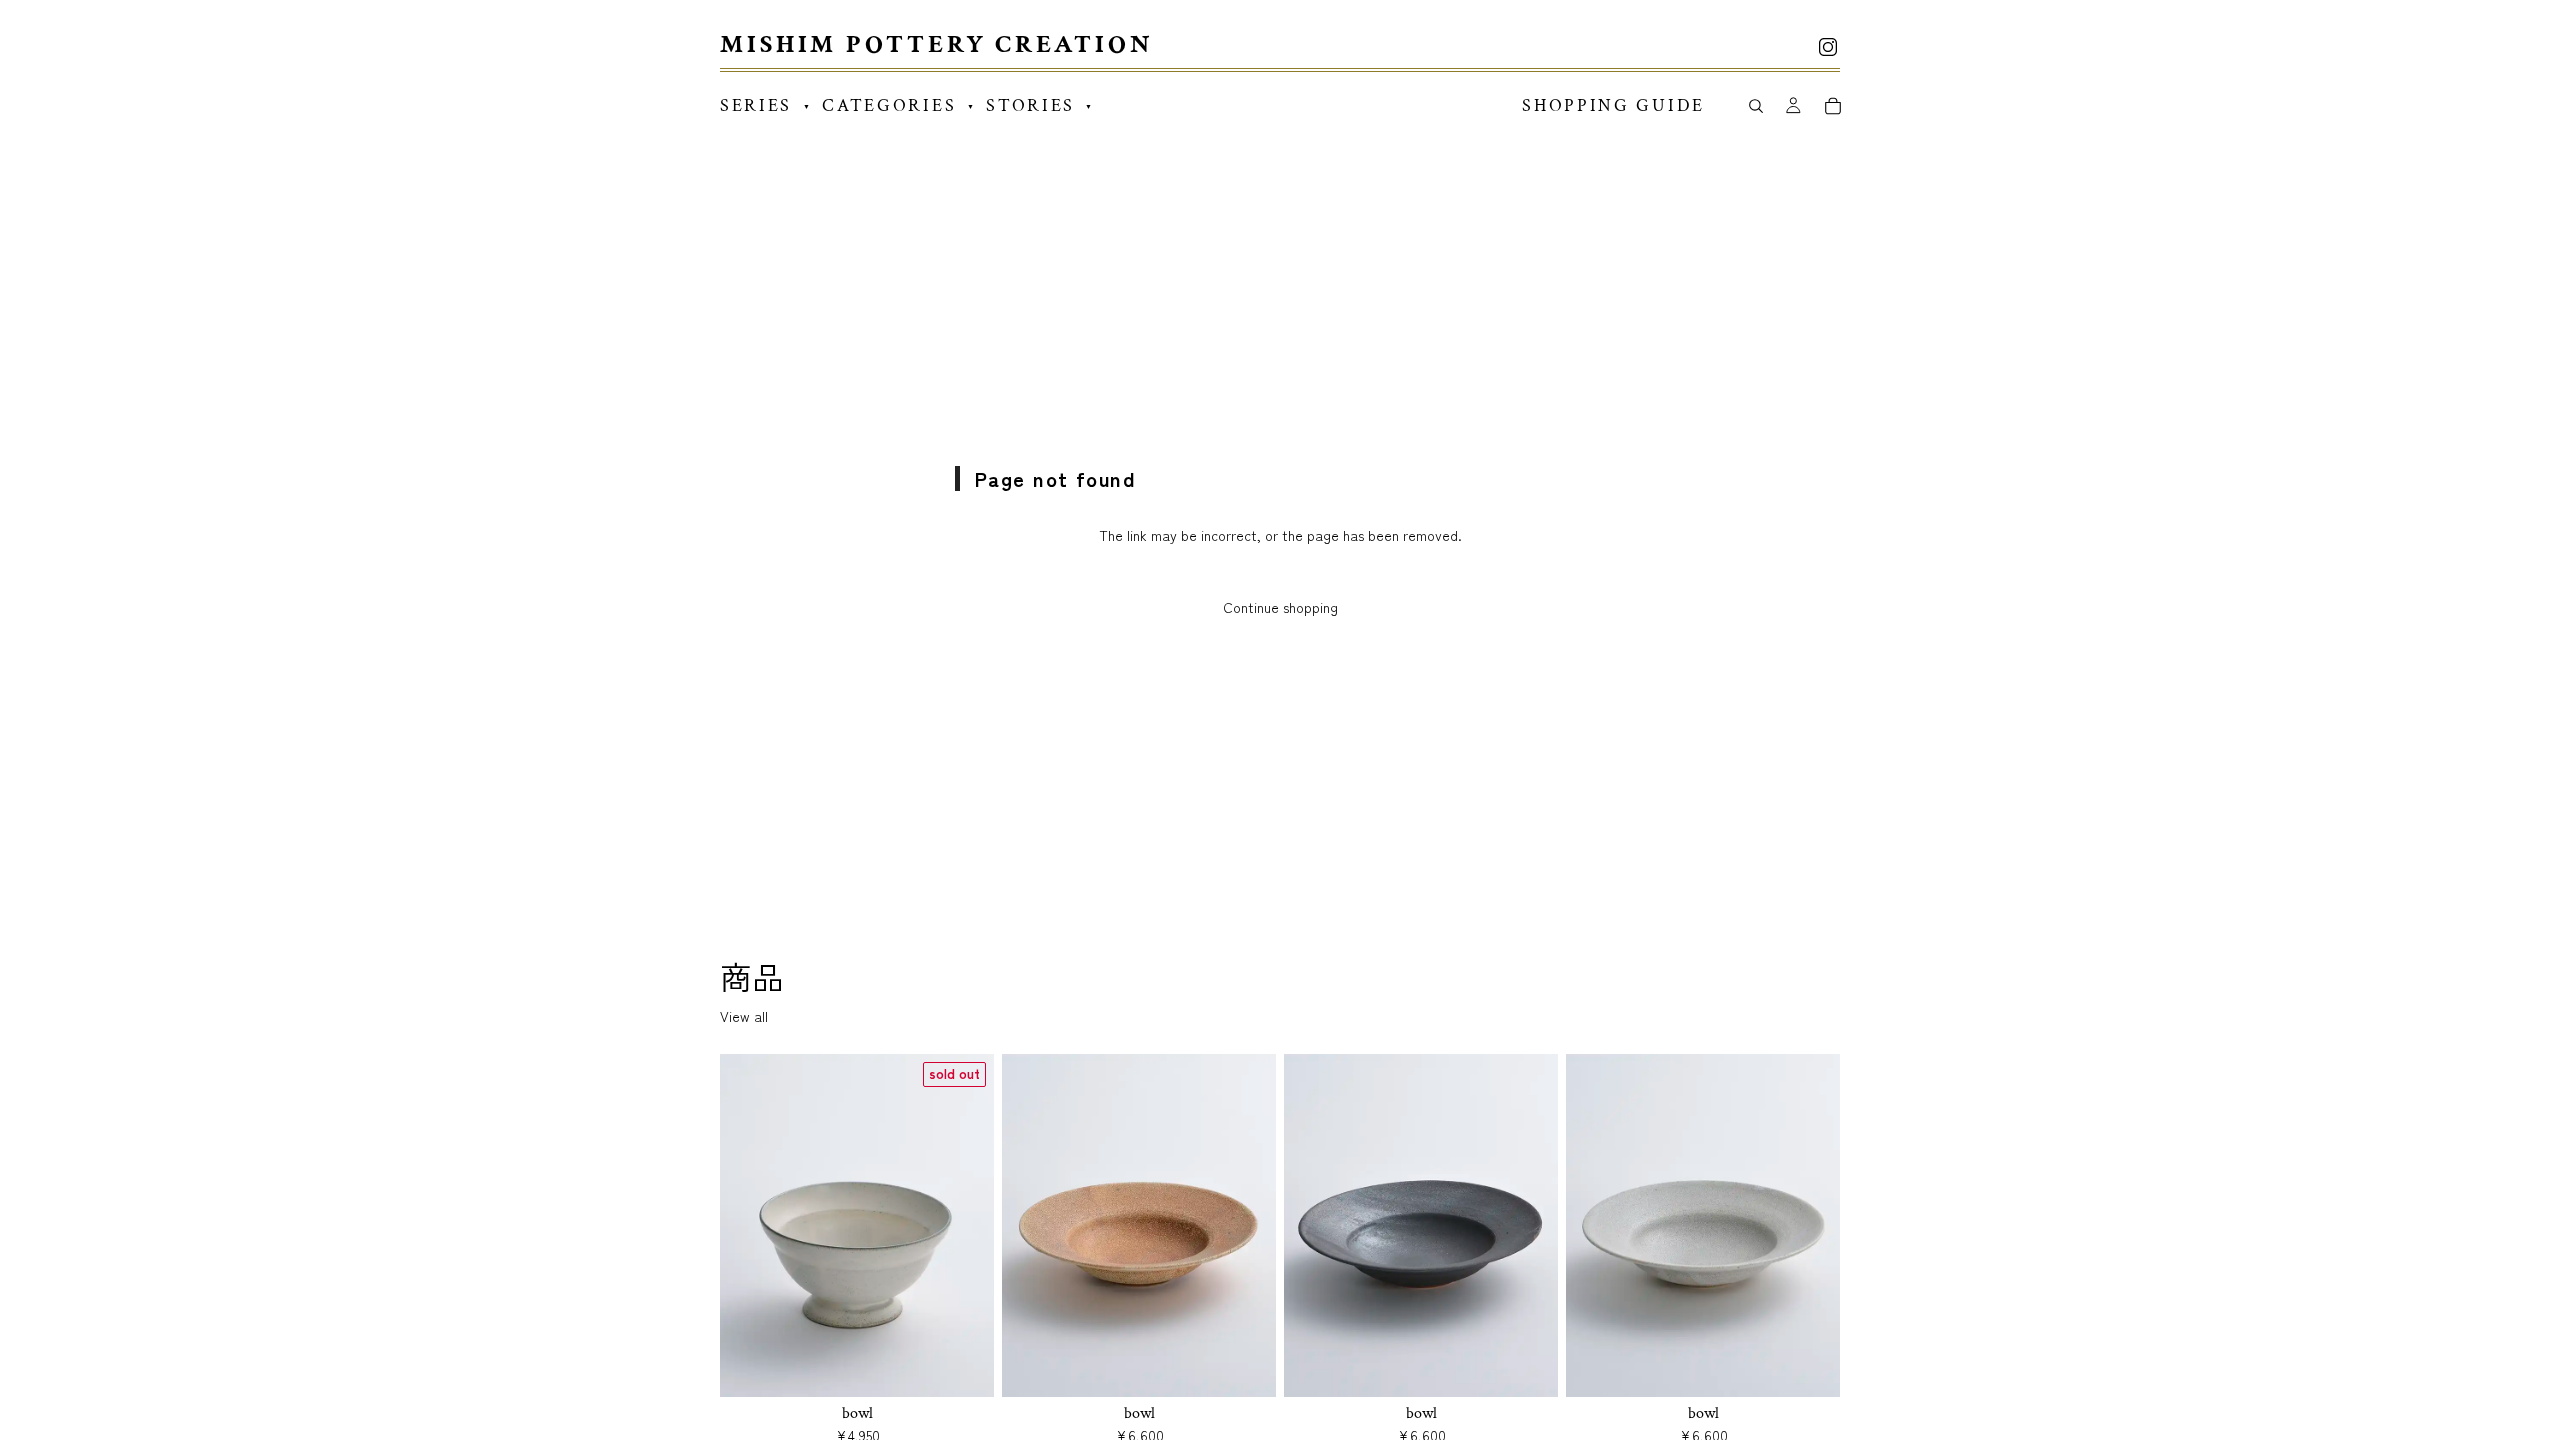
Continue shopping (1280, 607)
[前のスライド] (750, 1226)
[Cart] (1832, 106)
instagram (1828, 47)
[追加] (1245, 1366)
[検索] (1755, 106)
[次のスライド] (964, 1226)
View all (744, 1016)
